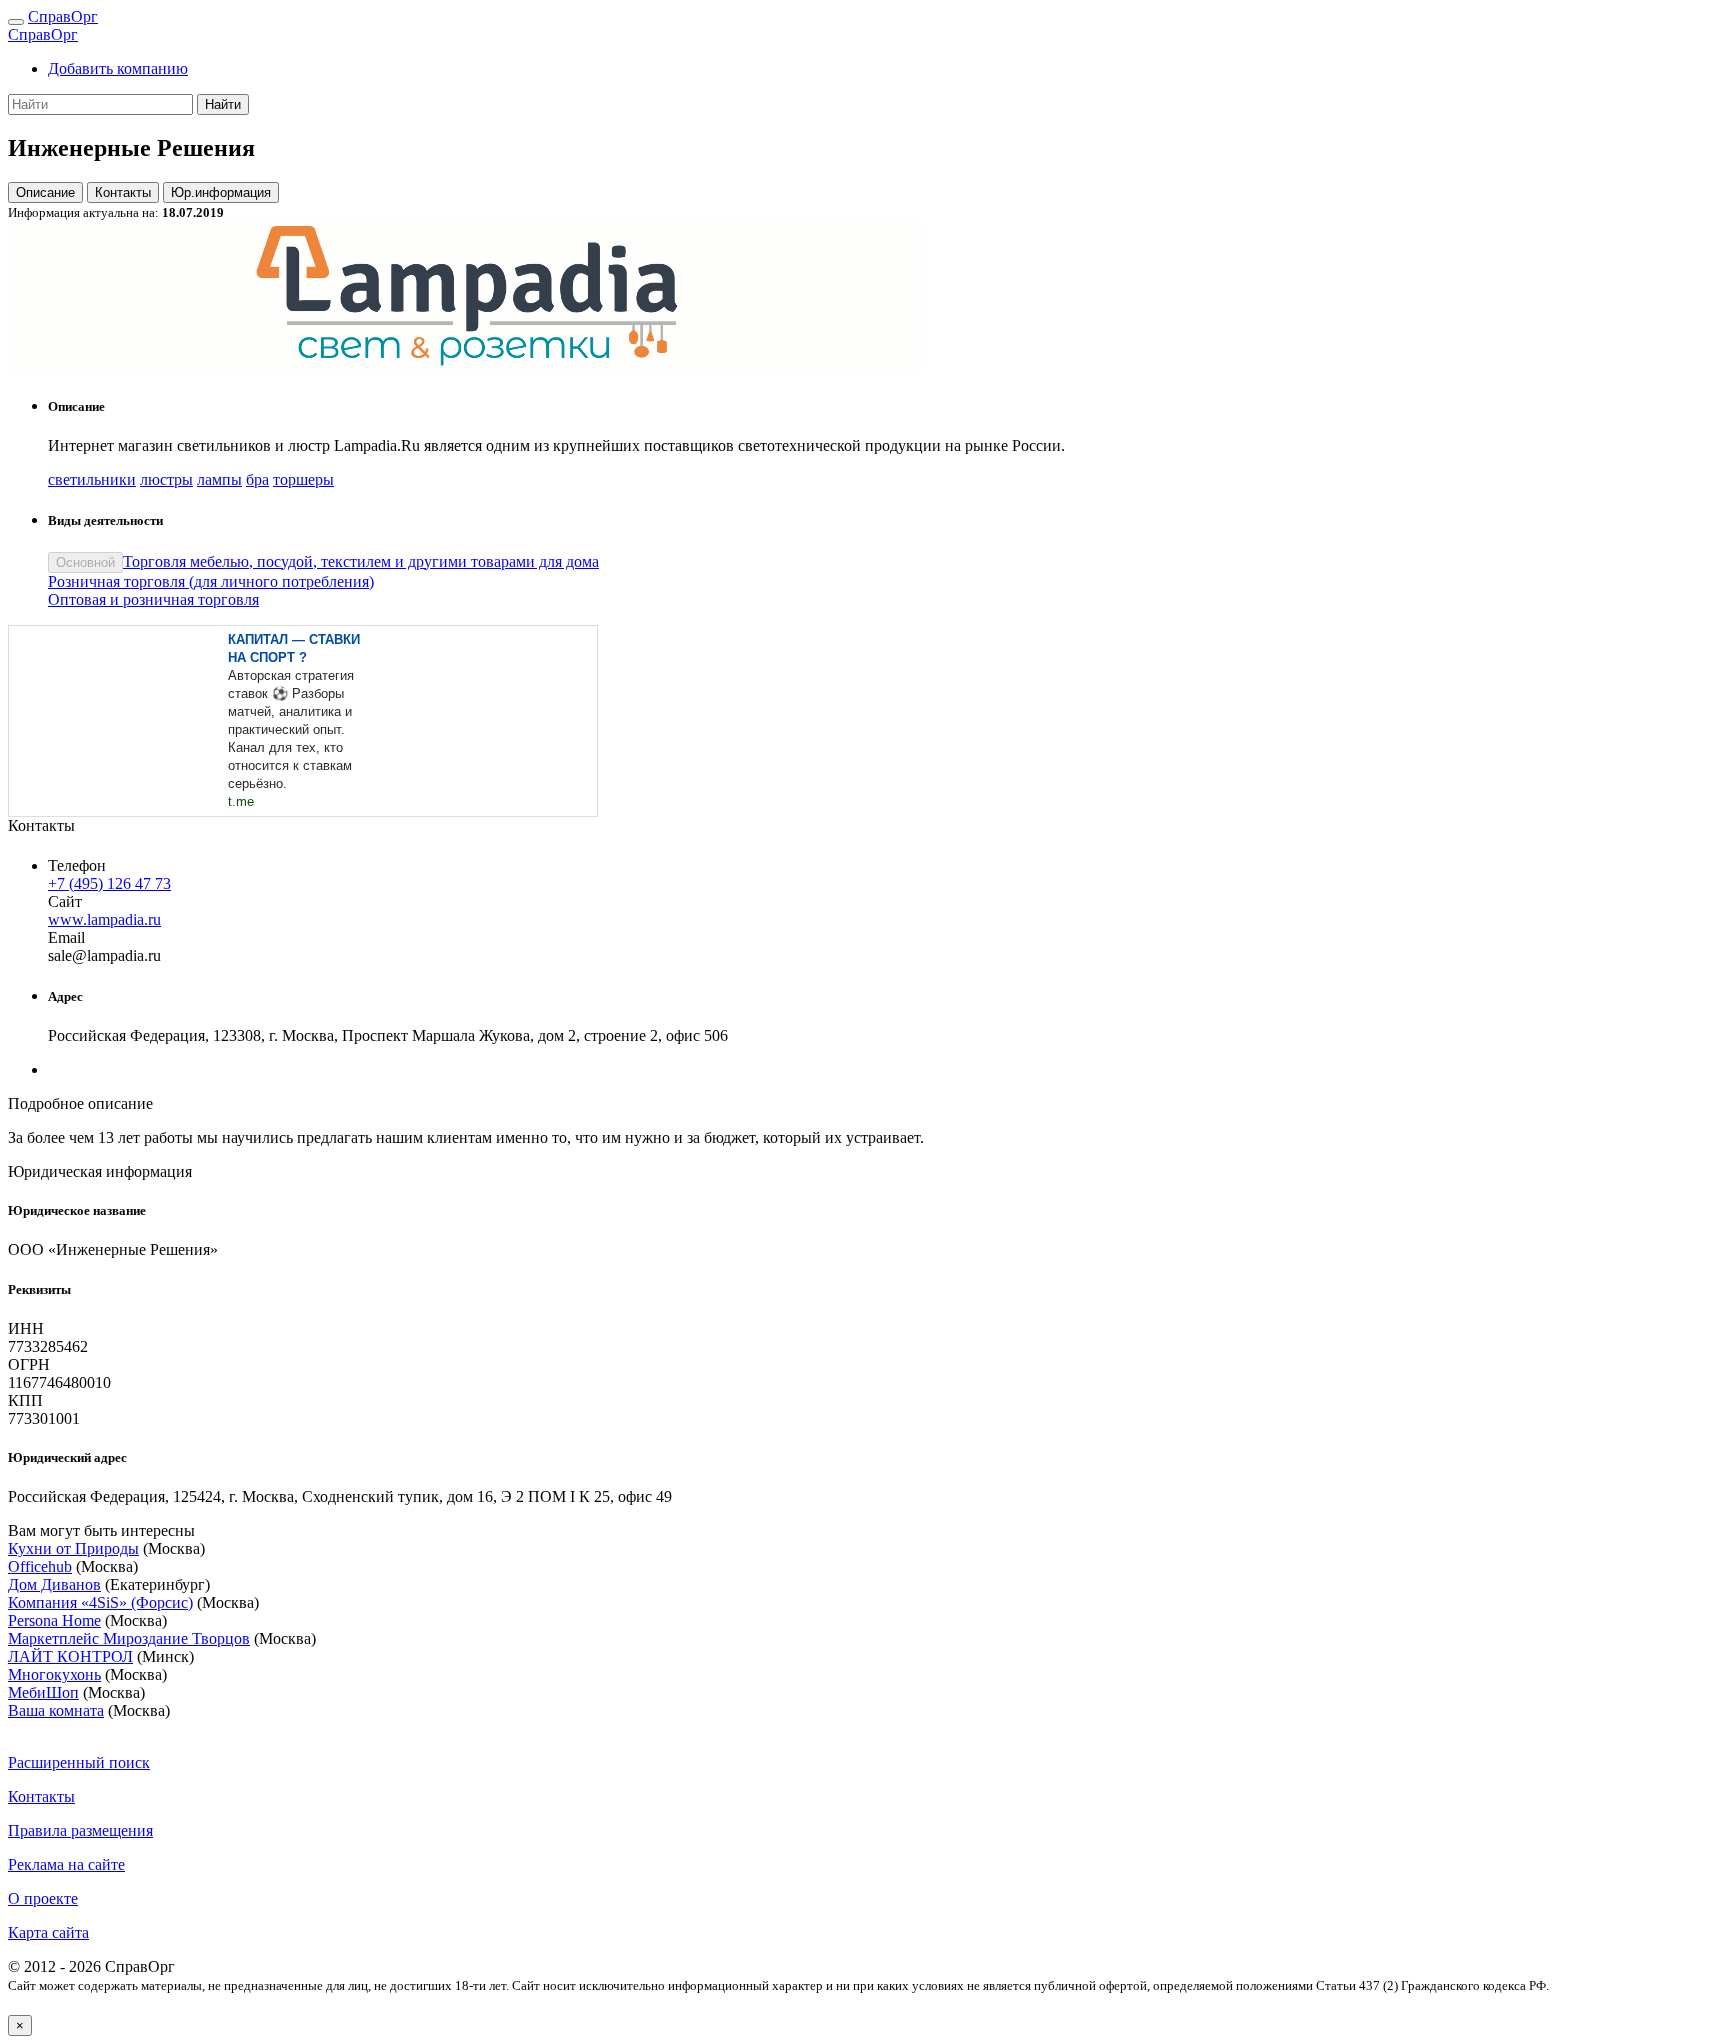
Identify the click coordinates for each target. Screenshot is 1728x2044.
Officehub (40, 1566)
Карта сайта (48, 1932)
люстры (166, 479)
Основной (85, 562)
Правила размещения (80, 1830)
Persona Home (54, 1620)
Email (66, 937)
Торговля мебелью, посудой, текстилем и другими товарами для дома (361, 561)
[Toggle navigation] (16, 22)
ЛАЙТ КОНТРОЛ (70, 1656)
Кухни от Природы (73, 1548)
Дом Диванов (54, 1584)
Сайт (65, 901)
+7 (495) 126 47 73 (109, 883)
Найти (223, 104)
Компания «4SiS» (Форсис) (100, 1602)
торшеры (303, 479)
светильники (92, 479)
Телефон (77, 865)
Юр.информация (221, 192)
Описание (45, 192)
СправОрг (63, 16)
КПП (25, 1400)
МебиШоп (43, 1692)
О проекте (43, 1898)
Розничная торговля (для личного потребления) (211, 581)
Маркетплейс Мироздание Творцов (129, 1638)
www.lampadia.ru (104, 919)
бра (257, 479)
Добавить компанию (118, 68)
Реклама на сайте (66, 1864)
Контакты (123, 192)
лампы (219, 479)
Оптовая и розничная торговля (153, 599)
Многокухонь (54, 1674)
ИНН (26, 1328)
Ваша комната (56, 1710)
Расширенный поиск (79, 1762)
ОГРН (29, 1364)
